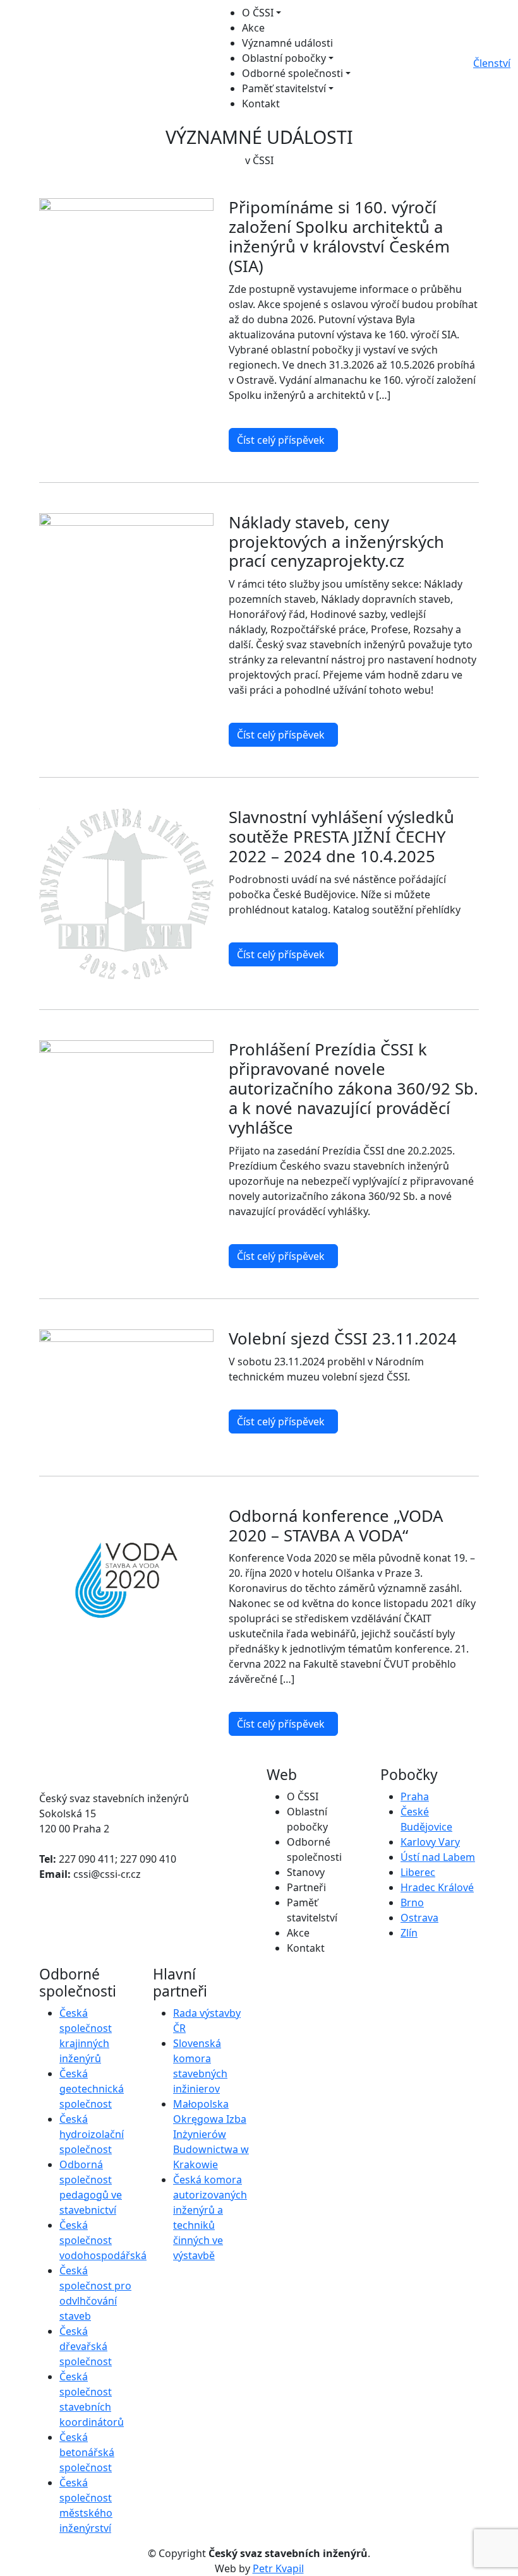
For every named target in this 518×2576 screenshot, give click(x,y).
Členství (492, 63)
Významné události (287, 43)
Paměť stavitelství (284, 88)
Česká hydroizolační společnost (92, 2134)
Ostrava (419, 1918)
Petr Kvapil (278, 2568)
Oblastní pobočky (284, 58)
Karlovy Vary (430, 1842)
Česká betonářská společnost (87, 2452)
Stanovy (306, 1872)
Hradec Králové (437, 1887)
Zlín (409, 1933)
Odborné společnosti (292, 73)
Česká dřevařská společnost (86, 2346)
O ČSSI (258, 13)
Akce (253, 28)
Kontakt (261, 104)
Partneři (306, 1887)
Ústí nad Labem (438, 1857)
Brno (412, 1902)
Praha (415, 1796)
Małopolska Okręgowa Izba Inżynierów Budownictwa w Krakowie (211, 2134)
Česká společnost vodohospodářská (103, 2240)
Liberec (418, 1872)
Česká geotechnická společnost (92, 2089)
